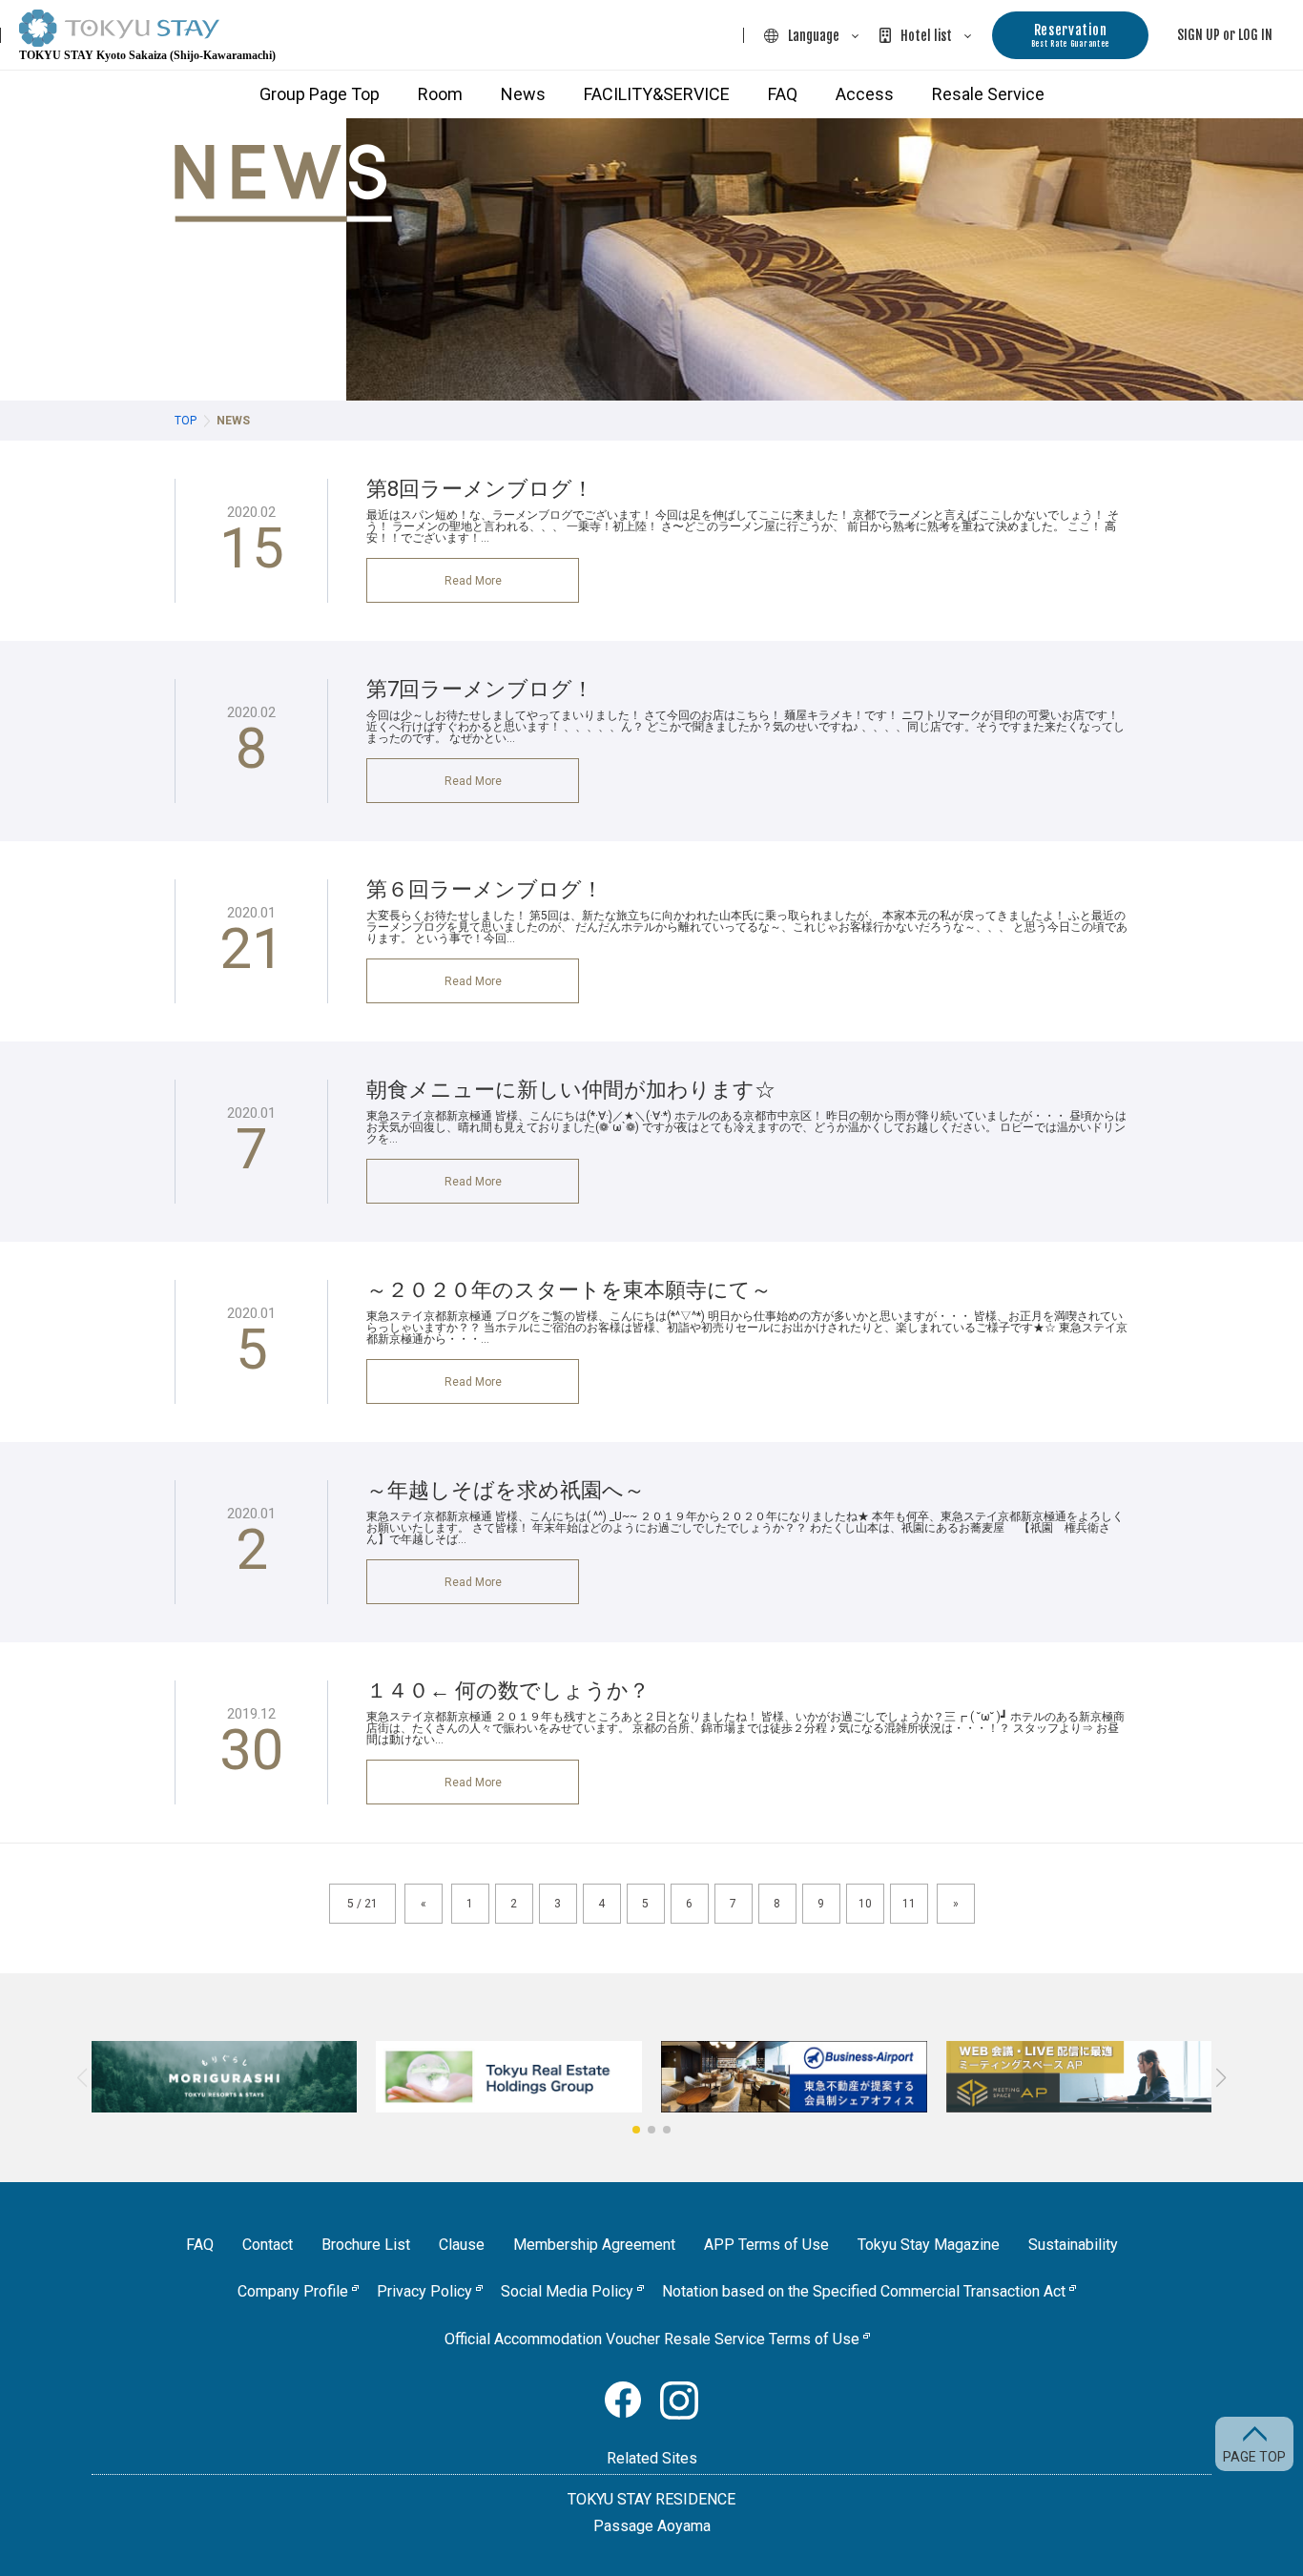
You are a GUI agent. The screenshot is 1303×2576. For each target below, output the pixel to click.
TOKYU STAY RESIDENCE (651, 2499)
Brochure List (366, 2245)
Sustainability (1073, 2245)
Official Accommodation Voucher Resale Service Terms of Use (652, 2339)
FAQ (783, 94)
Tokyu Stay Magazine (929, 2245)
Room (440, 94)
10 (865, 1904)
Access (865, 94)
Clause (462, 2245)
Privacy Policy (424, 2291)
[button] (636, 2130)
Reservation (1070, 35)
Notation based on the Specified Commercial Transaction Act (864, 2291)
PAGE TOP (1254, 2456)
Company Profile (293, 2291)
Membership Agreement (594, 2245)
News (523, 94)
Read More (473, 581)
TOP (186, 421)
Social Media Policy (567, 2291)
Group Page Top (320, 94)
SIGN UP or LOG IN (1225, 35)
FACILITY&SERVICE (657, 94)
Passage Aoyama (652, 2526)
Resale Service (988, 94)
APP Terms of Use (766, 2245)
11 (909, 1904)
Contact (268, 2245)
